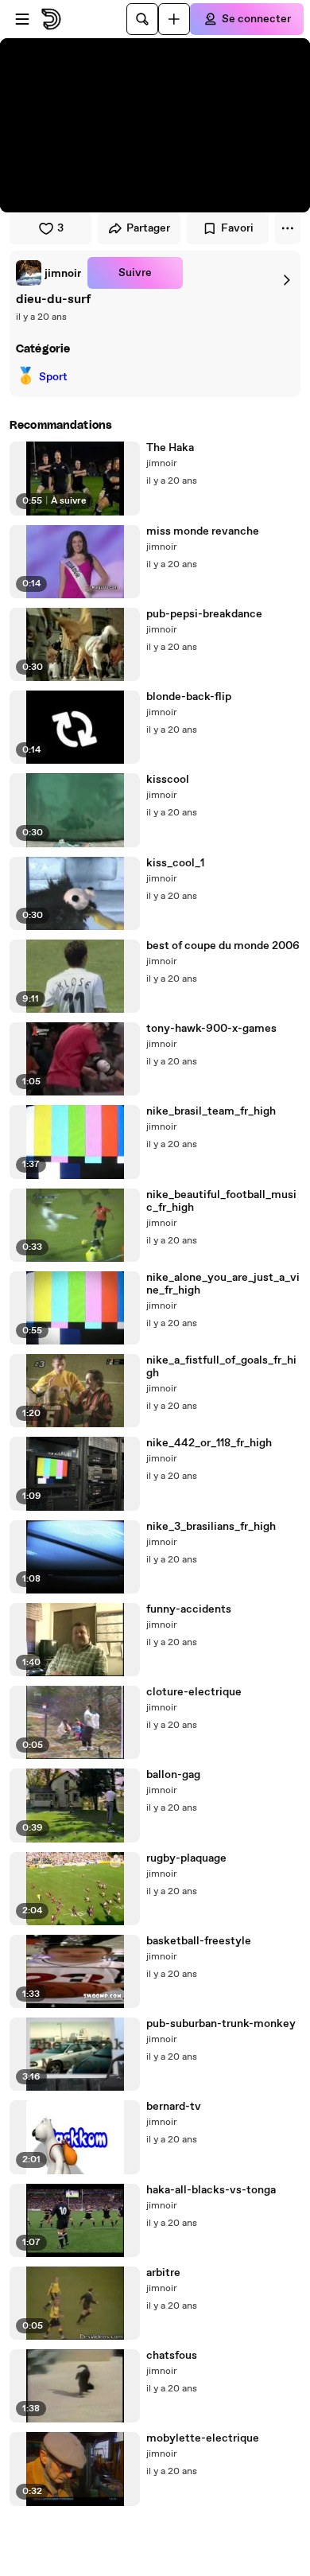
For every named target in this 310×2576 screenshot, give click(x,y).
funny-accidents (189, 1609)
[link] (48, 273)
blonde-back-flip (189, 697)
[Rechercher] (142, 19)
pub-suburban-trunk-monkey (221, 2024)
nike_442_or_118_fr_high (209, 1443)
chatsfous (172, 2356)
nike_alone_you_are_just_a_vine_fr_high (223, 1284)
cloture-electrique (194, 1692)
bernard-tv (174, 2107)
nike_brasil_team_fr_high (211, 1111)
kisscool (168, 780)
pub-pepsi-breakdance (204, 614)
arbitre (163, 2273)
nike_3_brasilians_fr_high (211, 1527)
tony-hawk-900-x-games (211, 1029)
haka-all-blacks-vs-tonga (211, 2190)
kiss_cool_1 (175, 863)
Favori (237, 228)
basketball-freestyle (199, 1941)
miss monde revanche (203, 531)
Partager (148, 228)
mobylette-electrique (203, 2438)
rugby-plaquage (186, 1858)
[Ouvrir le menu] (22, 19)
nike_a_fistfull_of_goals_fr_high (221, 1367)
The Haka (170, 448)
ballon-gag (173, 1775)
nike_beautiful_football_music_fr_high (221, 1201)
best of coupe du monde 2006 (223, 946)
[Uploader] (174, 19)
